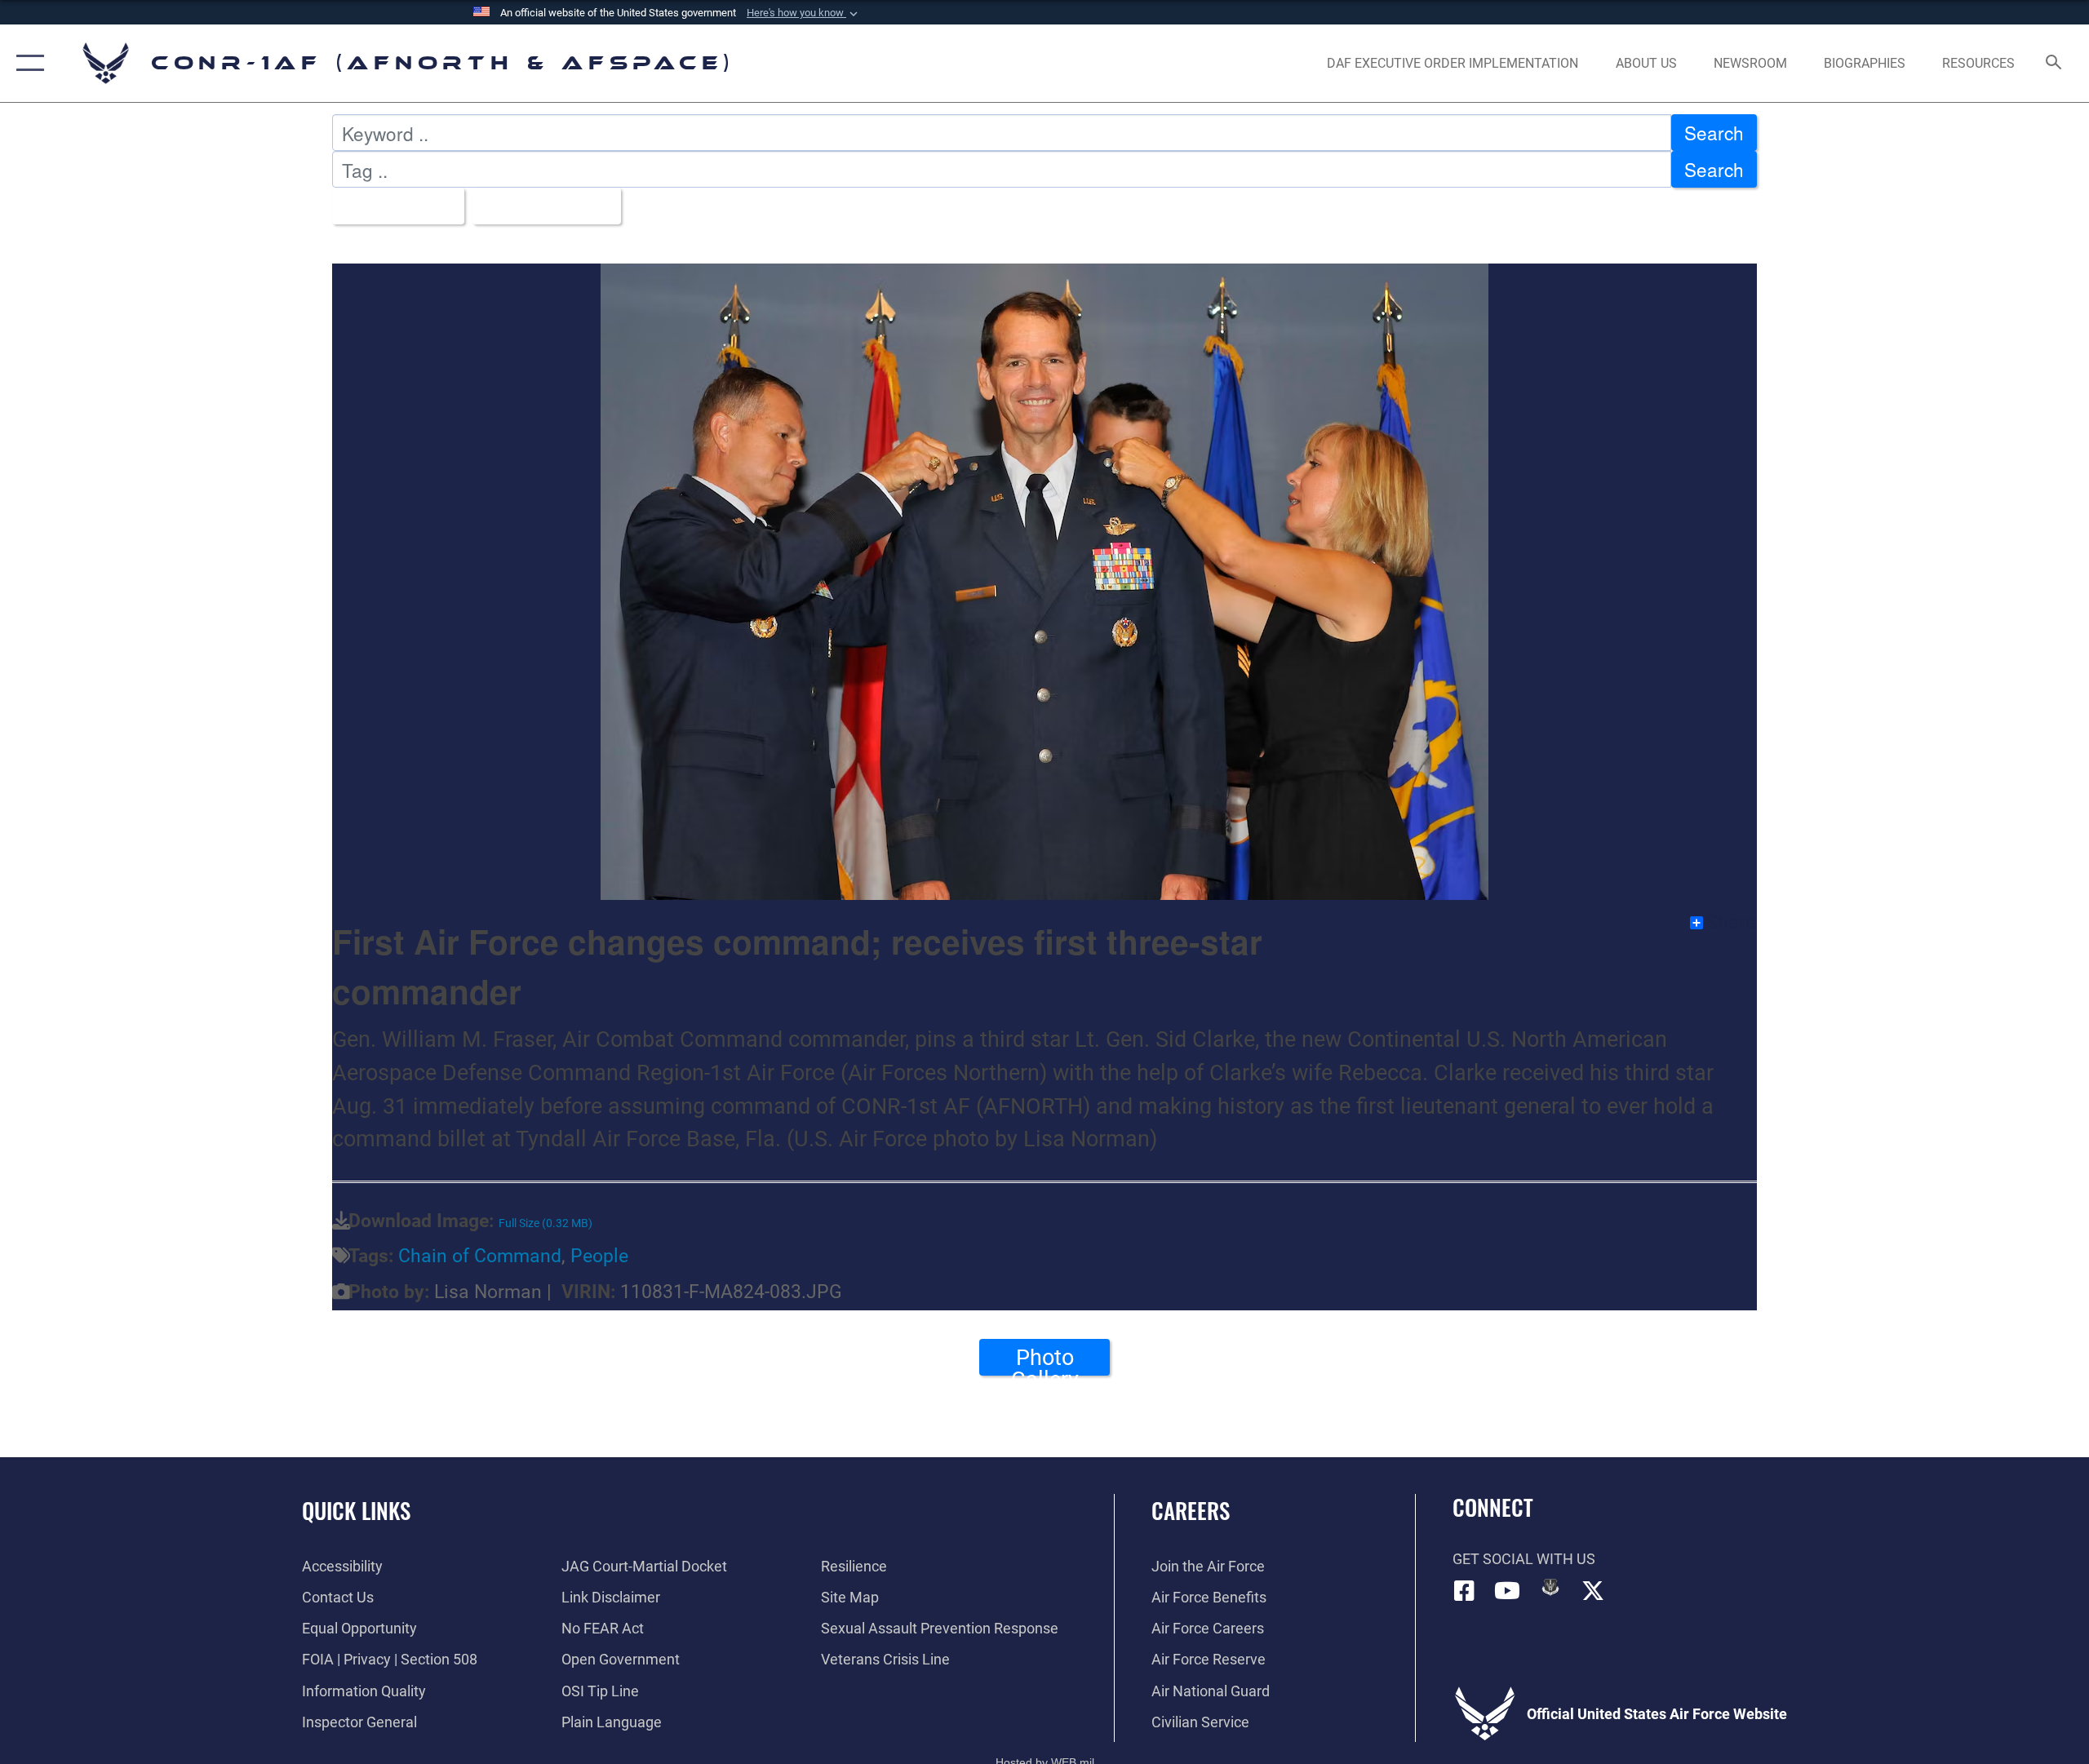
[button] (804, 13)
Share (1731, 923)
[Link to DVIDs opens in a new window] (1550, 1587)
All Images (391, 206)
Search (1714, 132)
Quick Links (356, 1510)
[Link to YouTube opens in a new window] (1507, 1591)
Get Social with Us (1524, 1559)
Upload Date (540, 206)
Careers (1191, 1510)
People (599, 1256)
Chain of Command (480, 1256)
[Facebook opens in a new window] (1465, 1591)
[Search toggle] (2054, 64)
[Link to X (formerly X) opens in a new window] (1593, 1591)
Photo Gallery (1045, 1360)
